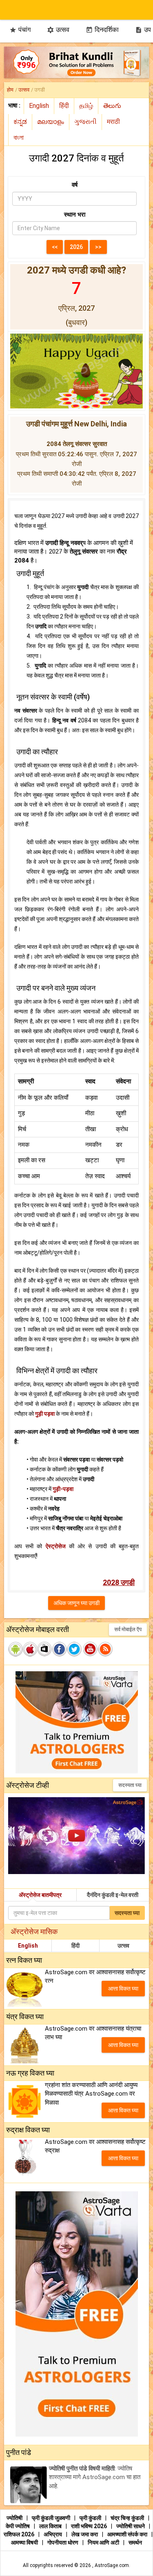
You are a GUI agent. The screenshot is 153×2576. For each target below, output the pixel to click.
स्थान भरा (75, 215)
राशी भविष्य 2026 (89, 2526)
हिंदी (75, 1946)
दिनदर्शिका (102, 30)
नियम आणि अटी (104, 2542)
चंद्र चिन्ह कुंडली (128, 2518)
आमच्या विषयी (25, 2542)
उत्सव (58, 30)
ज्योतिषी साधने (131, 2526)
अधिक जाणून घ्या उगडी (76, 1603)
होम (10, 90)
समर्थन (135, 2542)
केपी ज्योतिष (18, 2526)
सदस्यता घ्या (130, 1785)
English (28, 1946)
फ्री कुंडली (91, 2518)
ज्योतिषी (15, 2518)
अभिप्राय (53, 2534)
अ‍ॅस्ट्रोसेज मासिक (34, 1931)
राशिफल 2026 (19, 2534)
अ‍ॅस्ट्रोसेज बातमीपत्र (40, 1895)
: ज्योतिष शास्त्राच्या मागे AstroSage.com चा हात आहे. (95, 2477)
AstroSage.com (112, 2565)
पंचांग (20, 30)
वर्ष (75, 185)
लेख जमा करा (85, 2534)
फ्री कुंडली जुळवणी (52, 2518)
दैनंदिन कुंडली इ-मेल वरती (113, 1895)
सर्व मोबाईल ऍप (128, 1629)
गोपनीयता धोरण (63, 2542)
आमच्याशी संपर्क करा (128, 2534)
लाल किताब (51, 2526)
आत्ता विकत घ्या (123, 1989)
